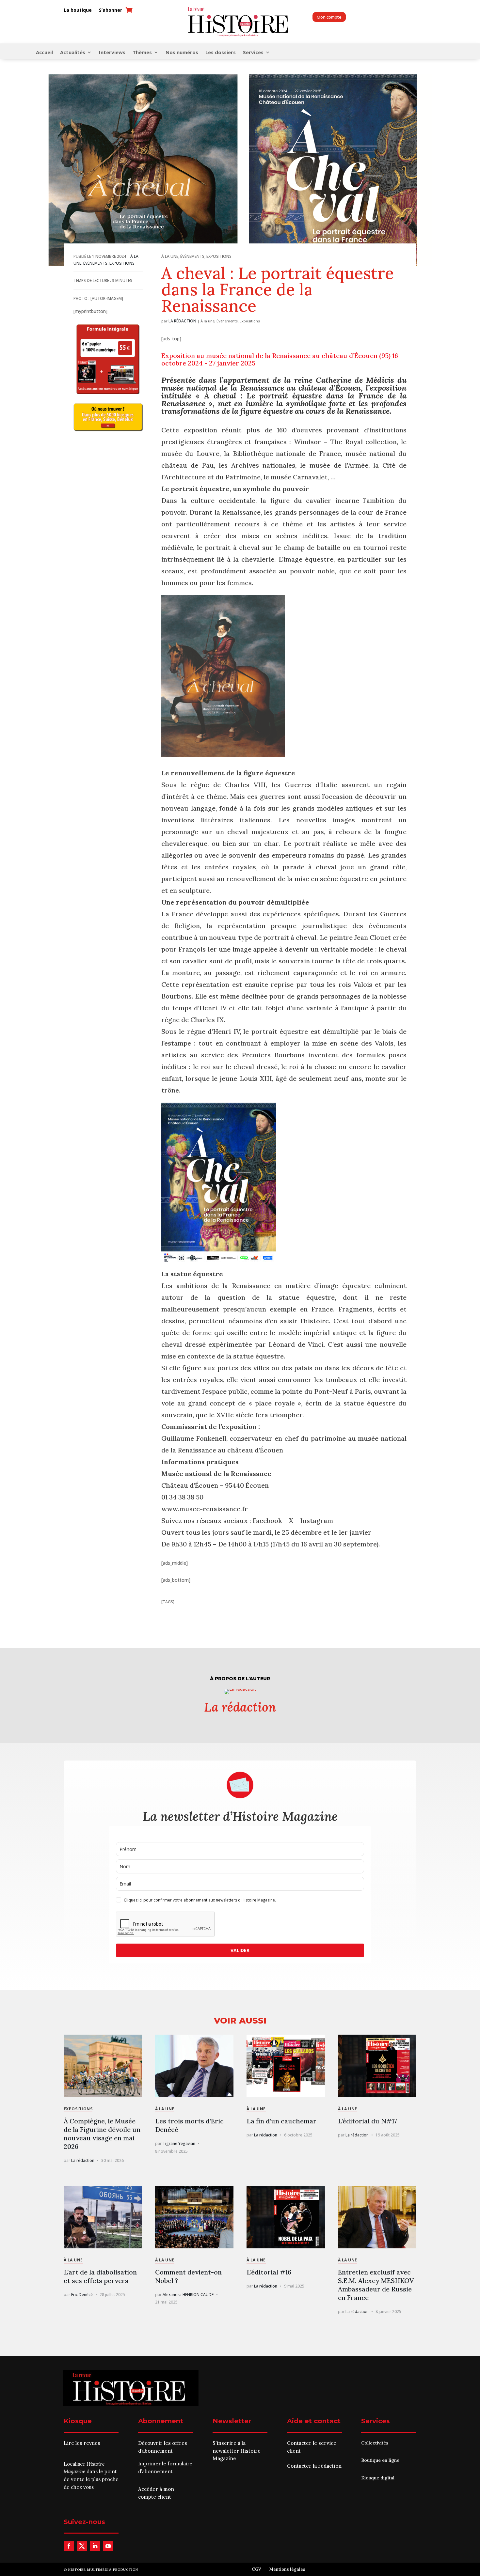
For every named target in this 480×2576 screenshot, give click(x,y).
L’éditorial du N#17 (368, 2121)
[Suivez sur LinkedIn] (95, 2546)
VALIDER (240, 1950)
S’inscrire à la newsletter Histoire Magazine (237, 2451)
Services (253, 53)
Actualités (73, 53)
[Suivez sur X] (82, 2546)
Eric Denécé (82, 2295)
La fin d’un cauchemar (281, 2121)
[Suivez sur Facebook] (69, 2546)
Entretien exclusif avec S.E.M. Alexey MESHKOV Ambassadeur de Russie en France (376, 2285)
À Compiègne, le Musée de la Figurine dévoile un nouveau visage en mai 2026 (102, 2134)
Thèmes (142, 53)
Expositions (122, 263)
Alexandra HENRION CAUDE (188, 2295)
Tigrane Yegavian (179, 2143)
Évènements (95, 263)
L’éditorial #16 (269, 2272)
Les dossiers (221, 53)
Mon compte (329, 17)
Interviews (112, 53)
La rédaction (182, 321)
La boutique (78, 10)
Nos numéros (182, 53)
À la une (170, 256)
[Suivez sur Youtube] (108, 2546)
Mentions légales (287, 2569)
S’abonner (111, 10)
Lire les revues (82, 2443)
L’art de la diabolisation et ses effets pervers (100, 2276)
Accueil (44, 53)
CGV (256, 2569)
